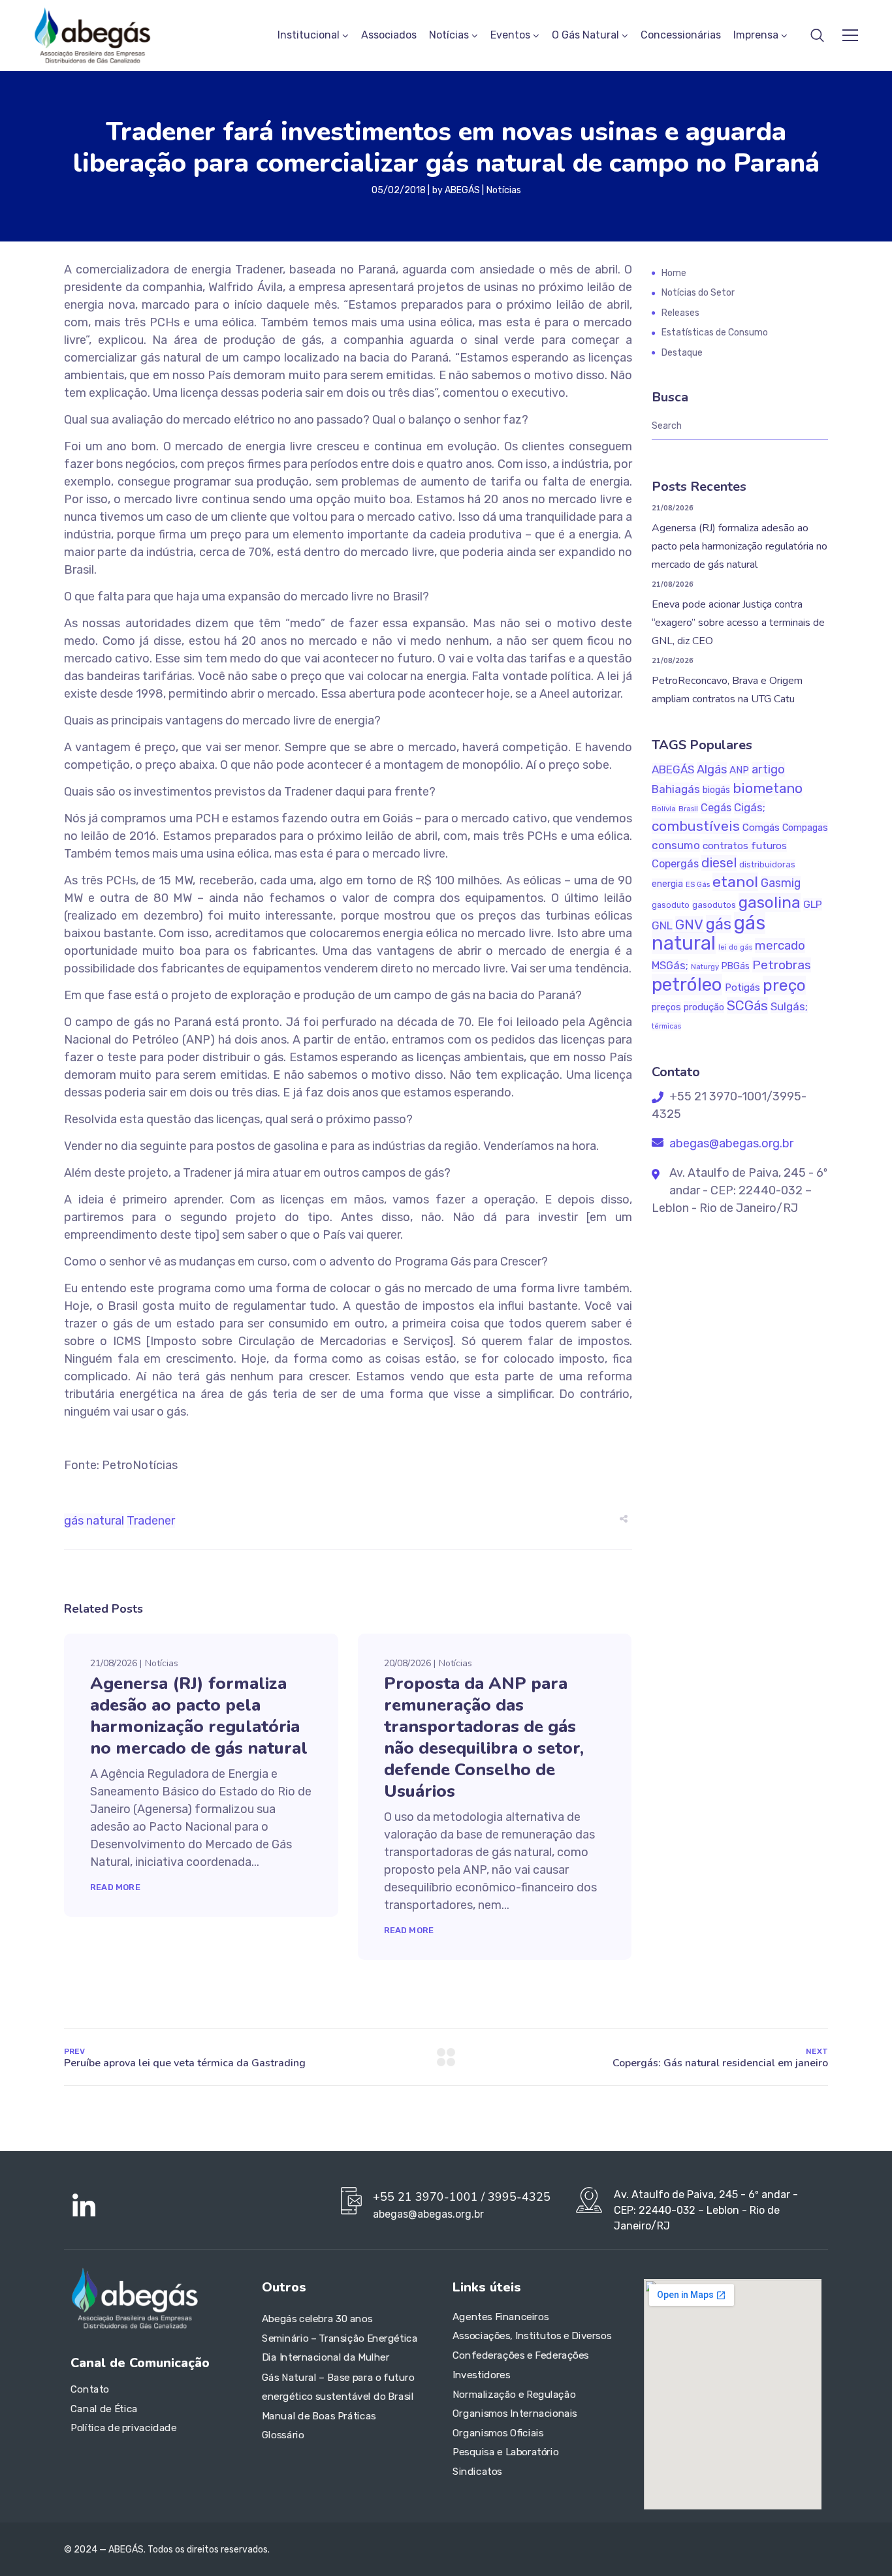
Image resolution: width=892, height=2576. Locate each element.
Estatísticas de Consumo (715, 333)
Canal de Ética (104, 2409)
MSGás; (670, 966)
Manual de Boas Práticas (319, 2416)
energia (667, 884)
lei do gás (735, 947)
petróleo (687, 985)
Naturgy (705, 967)
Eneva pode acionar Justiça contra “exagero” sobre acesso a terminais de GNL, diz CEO (738, 623)
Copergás (675, 864)
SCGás (747, 1005)
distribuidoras (767, 864)
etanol (735, 882)
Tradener (151, 1521)
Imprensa (756, 35)
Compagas (805, 828)
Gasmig (781, 883)
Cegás (716, 808)
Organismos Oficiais (498, 2433)
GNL (662, 925)
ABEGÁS (462, 190)
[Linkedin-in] (84, 2207)
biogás (716, 790)
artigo (768, 769)
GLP (813, 904)
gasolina (770, 902)
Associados (389, 35)
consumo (676, 845)
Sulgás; (789, 1006)
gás (719, 924)
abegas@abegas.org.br (730, 1143)
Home (674, 273)
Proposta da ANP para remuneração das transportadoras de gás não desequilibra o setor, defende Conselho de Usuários (484, 1737)
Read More (115, 1887)
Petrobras (782, 965)
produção (704, 1007)
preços (666, 1007)
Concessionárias (681, 35)
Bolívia (664, 809)
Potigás (742, 987)
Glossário (283, 2435)
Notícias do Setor (698, 293)
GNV (689, 924)
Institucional (309, 35)
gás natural (94, 1521)
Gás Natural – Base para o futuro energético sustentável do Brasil (338, 2387)
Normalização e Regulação (514, 2395)
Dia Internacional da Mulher (326, 2358)
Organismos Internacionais (515, 2413)
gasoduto (671, 905)
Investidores (481, 2375)
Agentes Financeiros (501, 2317)
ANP (739, 770)
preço (784, 985)
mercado (780, 945)
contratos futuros (745, 846)
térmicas (666, 1026)
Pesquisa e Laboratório (505, 2453)
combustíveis (696, 826)
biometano (768, 788)
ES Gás (698, 885)
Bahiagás (676, 789)
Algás (712, 769)
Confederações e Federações (521, 2355)
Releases (680, 313)
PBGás (736, 966)
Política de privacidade (123, 2429)
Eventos (510, 35)
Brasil (688, 809)
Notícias (449, 35)
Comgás (761, 828)
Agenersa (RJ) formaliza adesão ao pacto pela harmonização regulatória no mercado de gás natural (199, 1716)
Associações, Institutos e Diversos (532, 2336)
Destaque (682, 353)
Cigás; (750, 807)
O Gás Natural (585, 35)
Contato (90, 2389)
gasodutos (714, 905)
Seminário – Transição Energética (340, 2338)
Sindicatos (477, 2472)
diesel (719, 863)
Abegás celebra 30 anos (317, 2320)
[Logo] (92, 35)
